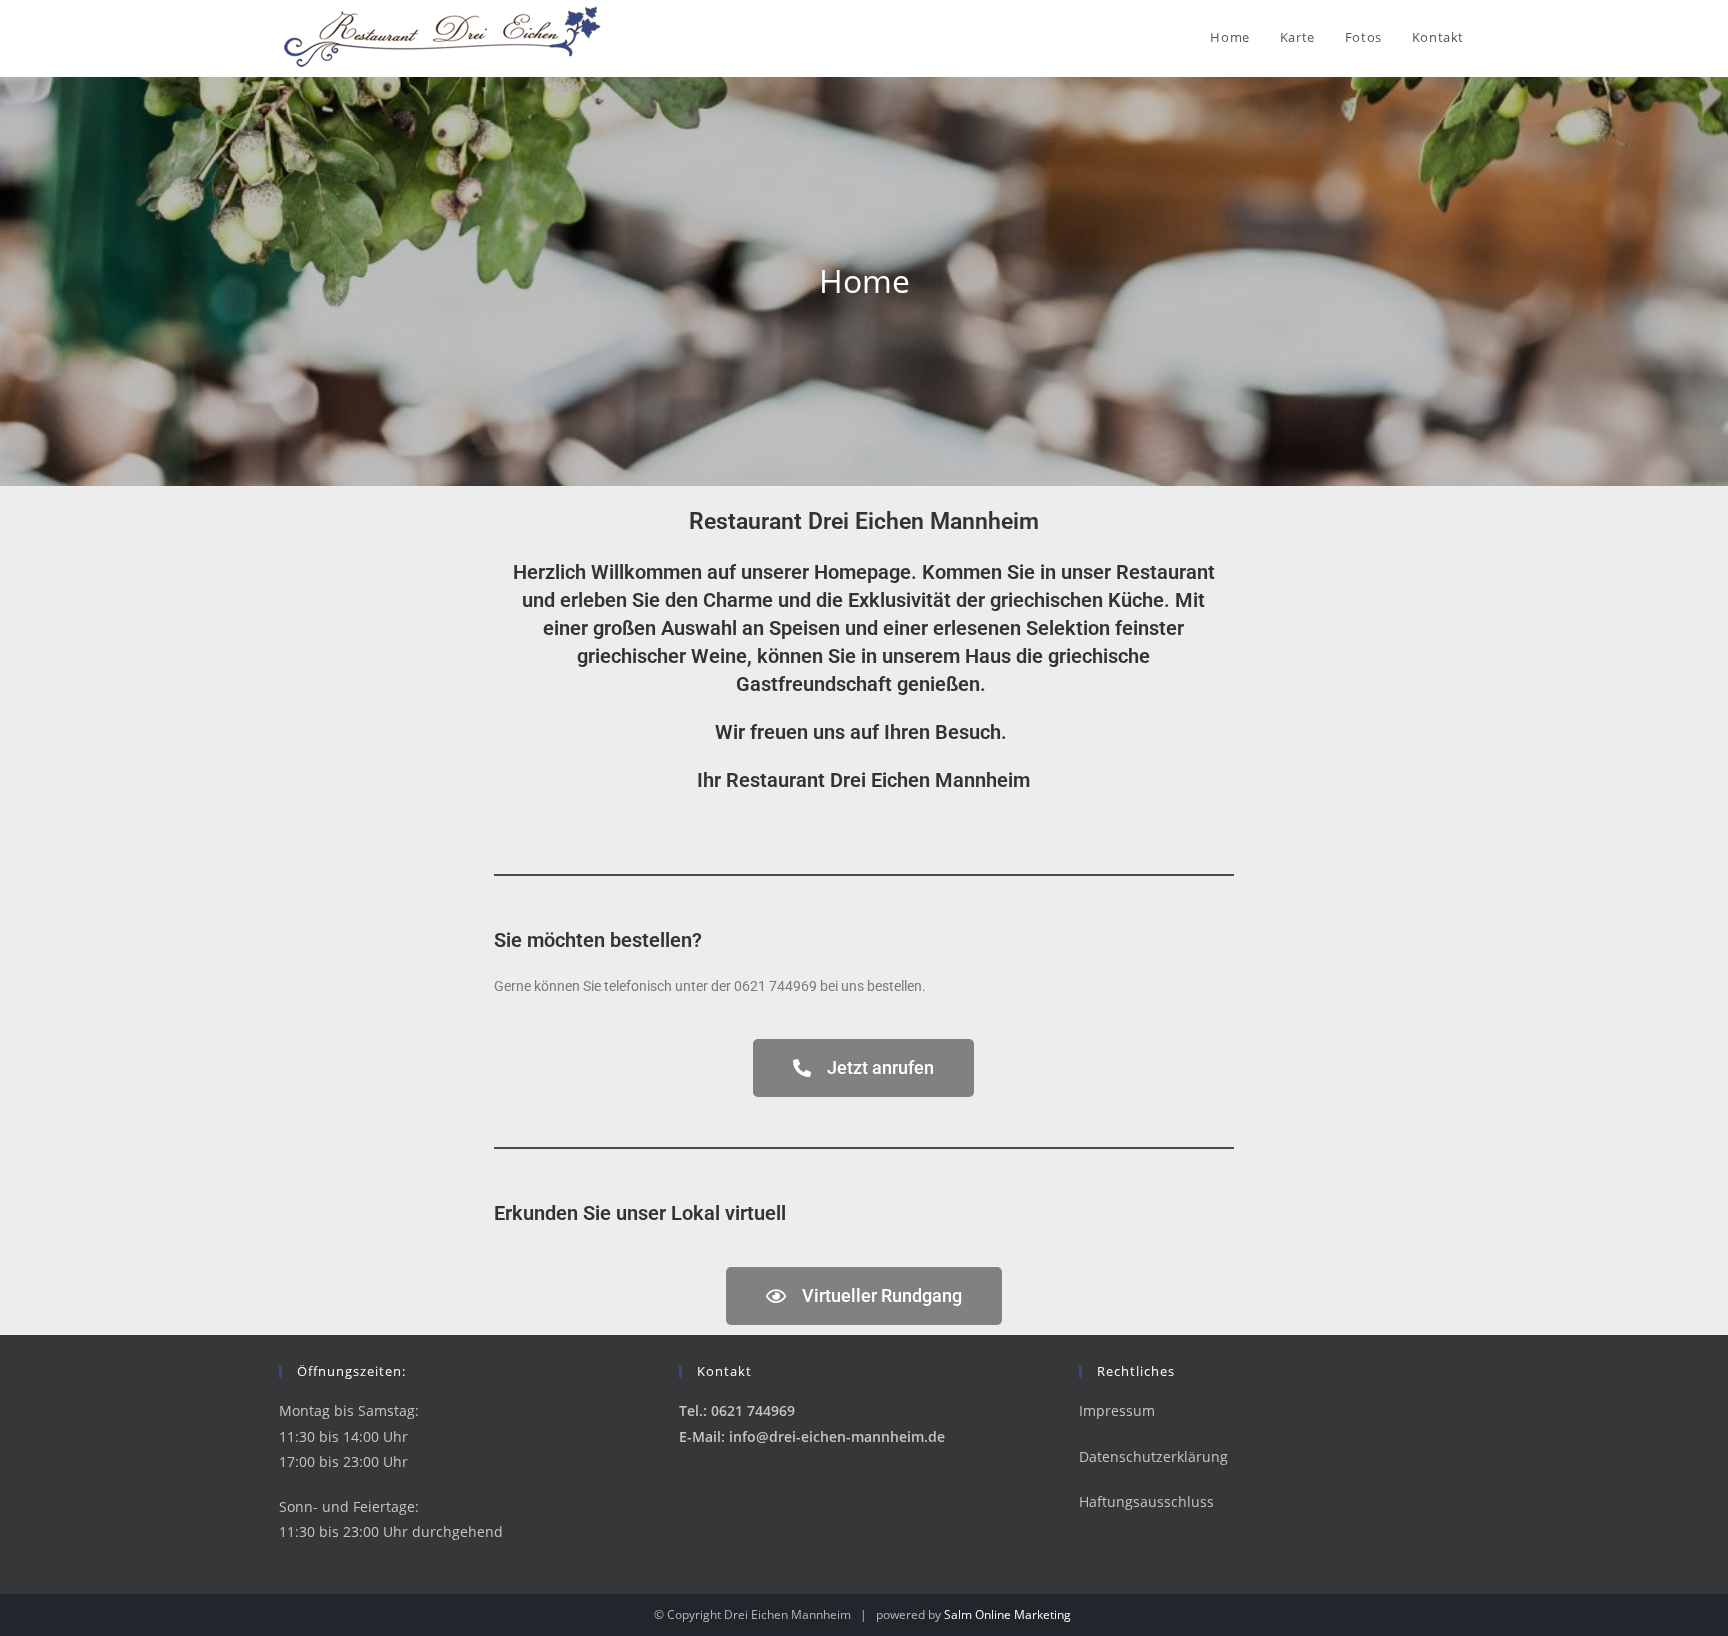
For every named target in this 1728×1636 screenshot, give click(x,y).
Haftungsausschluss (1146, 1501)
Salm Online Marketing (1007, 1614)
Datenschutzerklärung (1153, 1456)
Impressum (1117, 1410)
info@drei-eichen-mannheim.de (837, 1436)
